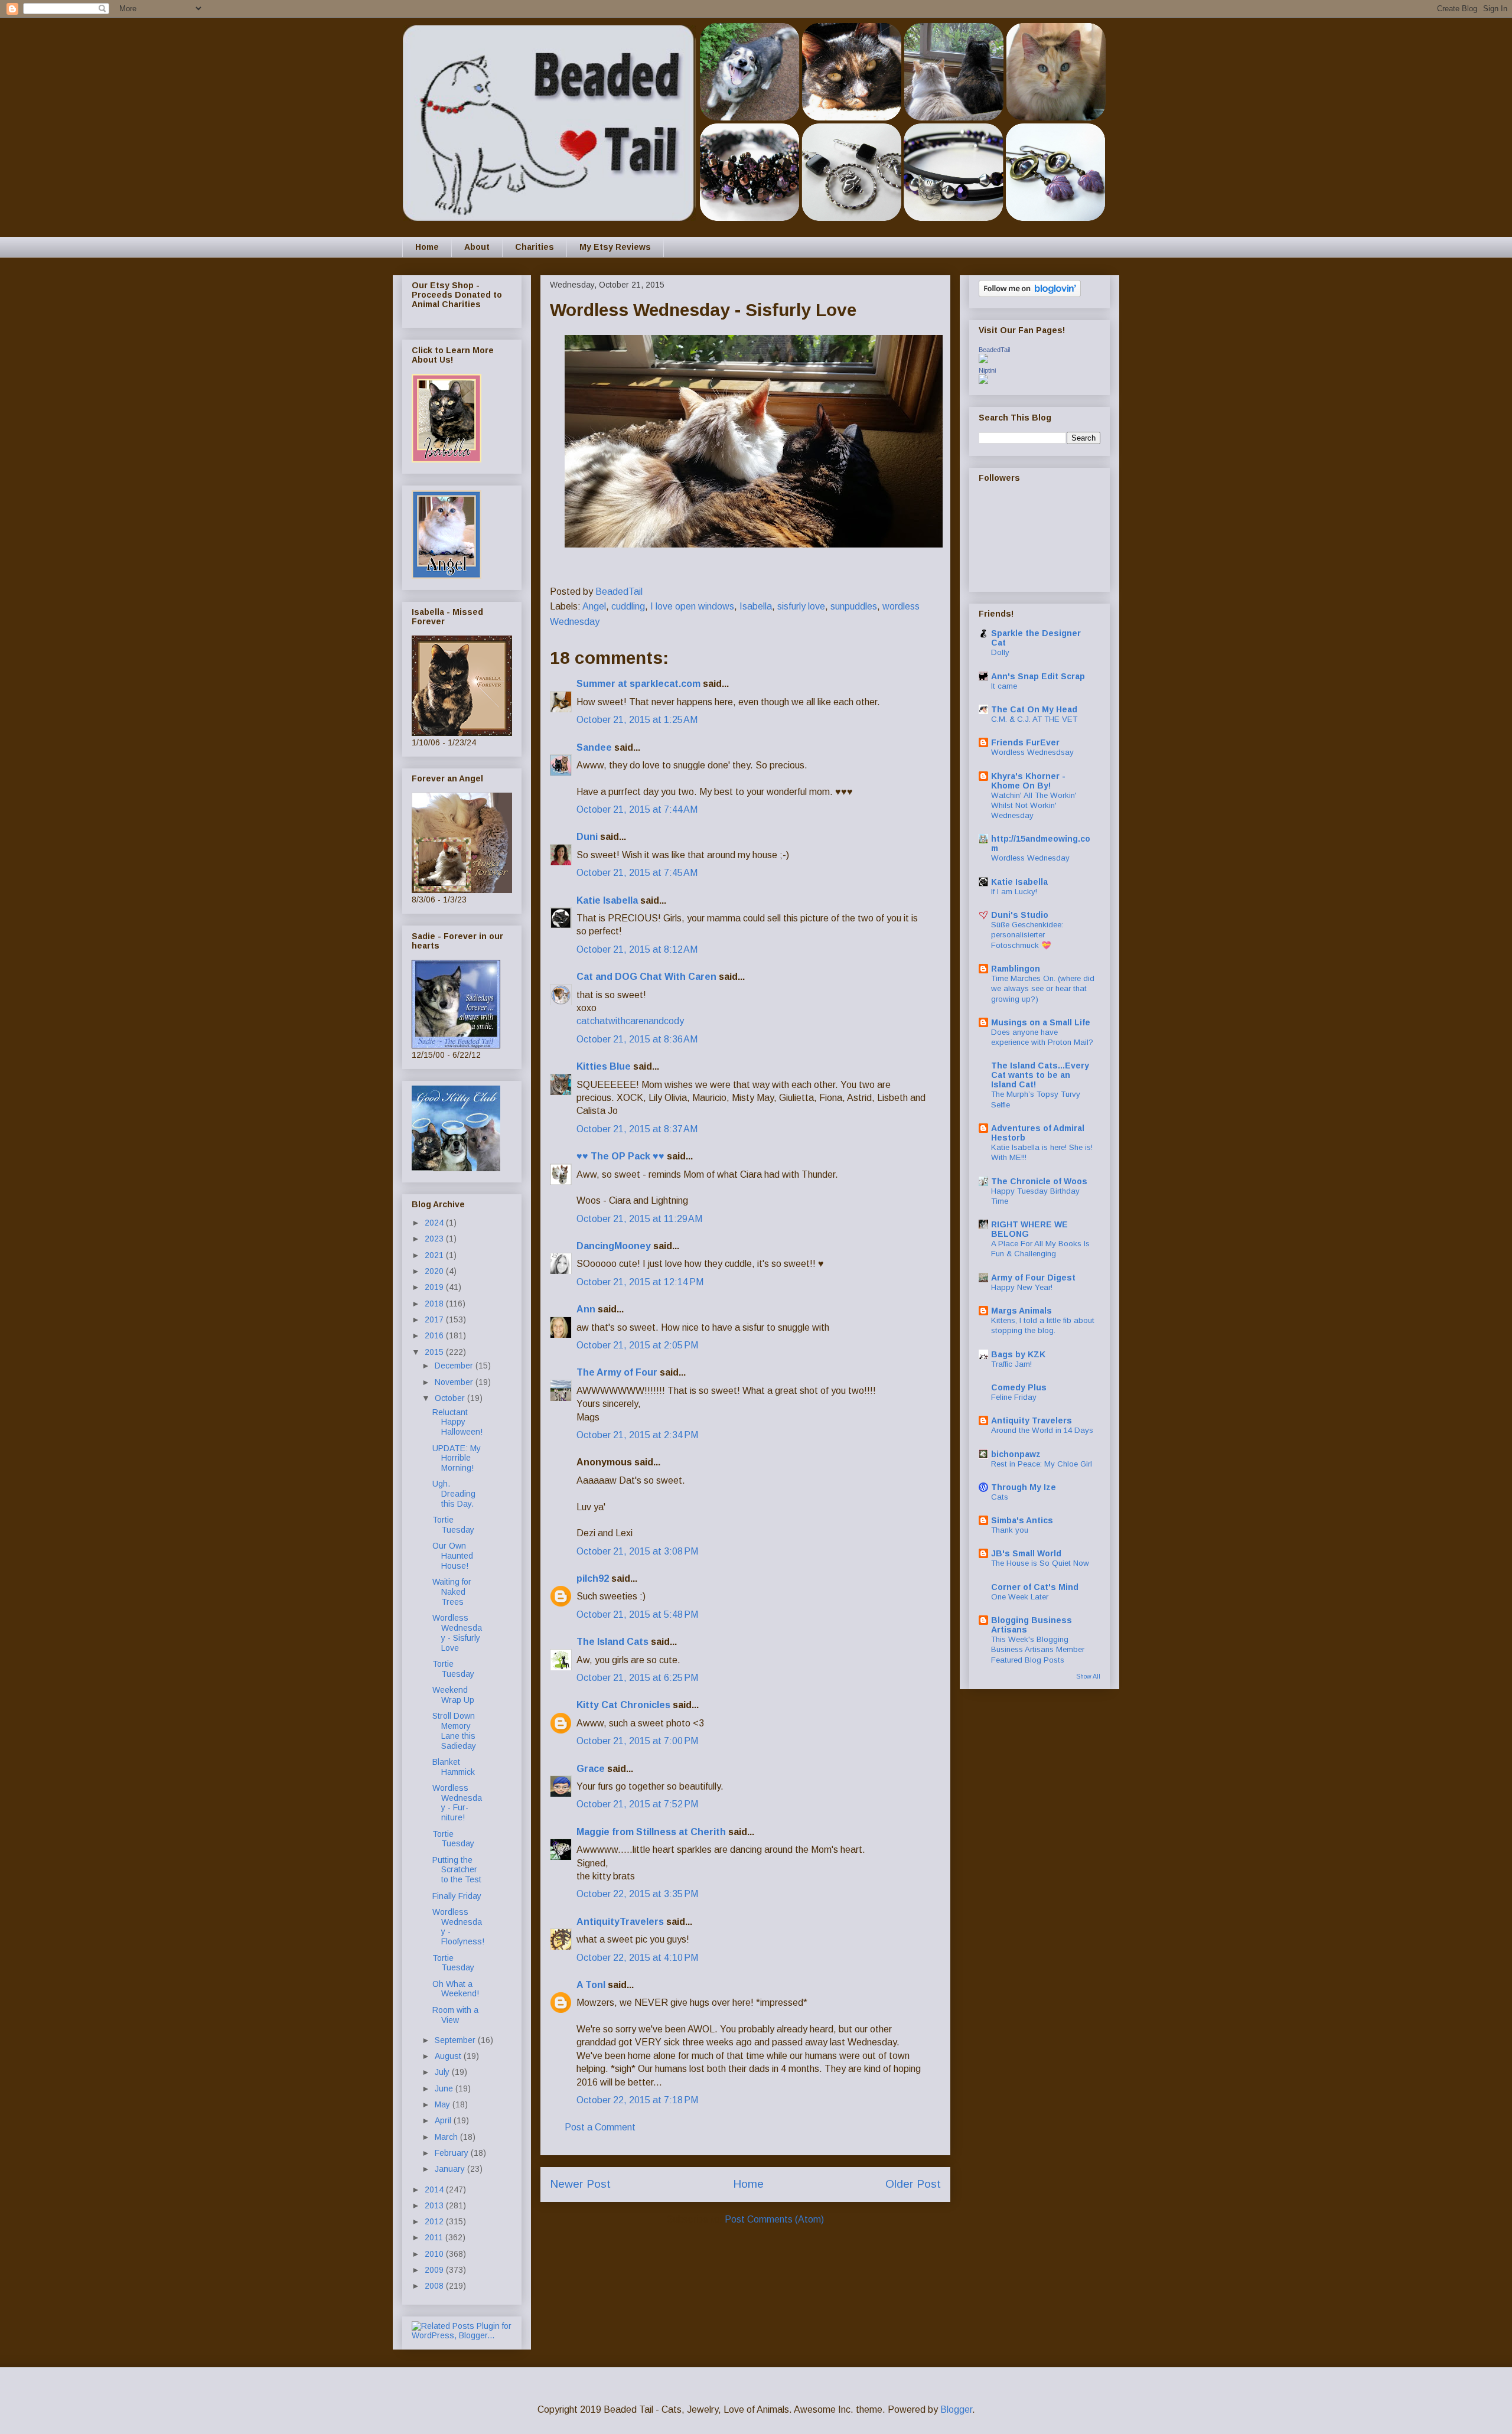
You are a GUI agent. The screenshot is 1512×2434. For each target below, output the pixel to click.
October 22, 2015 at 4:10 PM (637, 1958)
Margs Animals (1021, 1311)
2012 (435, 2221)
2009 (435, 2270)
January (451, 2169)
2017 (435, 1319)
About (477, 247)
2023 (435, 1239)
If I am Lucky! (1014, 892)
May (444, 2104)
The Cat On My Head (1034, 709)
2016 (435, 1335)
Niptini (987, 370)
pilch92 (593, 1578)
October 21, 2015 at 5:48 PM (637, 1614)
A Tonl (591, 1985)
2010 (435, 2254)
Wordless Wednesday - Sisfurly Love (457, 1633)
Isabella (756, 606)
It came (1004, 686)
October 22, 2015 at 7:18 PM (637, 2100)
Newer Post (580, 2184)
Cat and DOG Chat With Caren (646, 977)
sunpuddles (854, 606)
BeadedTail (994, 350)
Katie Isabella (607, 900)
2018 (435, 1304)
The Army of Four (617, 1372)
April (444, 2120)
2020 (435, 1271)
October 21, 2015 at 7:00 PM (637, 1741)
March (447, 2137)
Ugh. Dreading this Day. (454, 1494)
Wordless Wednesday (1030, 858)
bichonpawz (1016, 1454)
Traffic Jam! (1011, 1364)
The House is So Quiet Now (1040, 1563)
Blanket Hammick (454, 1767)
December (455, 1366)
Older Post (913, 2184)
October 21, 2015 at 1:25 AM (637, 720)
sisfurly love (801, 606)
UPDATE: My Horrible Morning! (457, 1458)
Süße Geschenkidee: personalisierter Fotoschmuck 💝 (1027, 935)
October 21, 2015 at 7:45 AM (637, 873)
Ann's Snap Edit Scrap (1038, 676)
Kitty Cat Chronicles (623, 1705)
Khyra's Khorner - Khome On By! (1028, 781)
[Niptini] (983, 381)
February (453, 2153)
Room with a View (455, 2015)
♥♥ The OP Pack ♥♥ (620, 1156)
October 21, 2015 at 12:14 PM (640, 1282)
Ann (586, 1309)
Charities (535, 247)
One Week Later (1020, 1597)
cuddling (628, 606)
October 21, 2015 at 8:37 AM (637, 1129)
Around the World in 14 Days (1042, 1430)
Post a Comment (600, 2127)
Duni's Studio (1020, 915)
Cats (1000, 1497)
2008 (435, 2286)
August (449, 2056)
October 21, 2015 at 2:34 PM (637, 1435)
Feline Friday (1014, 1397)
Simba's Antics (1022, 1520)
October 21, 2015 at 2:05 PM (637, 1345)
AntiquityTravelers (620, 1922)
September (456, 2040)
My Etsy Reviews (615, 247)
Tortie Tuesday (453, 1525)
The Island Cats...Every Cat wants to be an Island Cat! (1040, 1075)
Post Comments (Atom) (774, 2219)
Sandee (594, 747)
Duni (587, 837)
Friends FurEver (1025, 742)
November (455, 1382)
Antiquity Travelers (1032, 1420)
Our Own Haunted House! (453, 1556)
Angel (594, 606)
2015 (435, 1352)
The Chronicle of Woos (1039, 1181)
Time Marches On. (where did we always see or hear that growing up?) (1043, 989)
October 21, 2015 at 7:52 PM (637, 1804)
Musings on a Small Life (1041, 1022)
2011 (435, 2237)
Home (427, 247)
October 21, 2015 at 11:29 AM (639, 1219)
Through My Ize (1024, 1487)
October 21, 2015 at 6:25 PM (637, 1678)
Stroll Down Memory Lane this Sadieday (454, 1731)
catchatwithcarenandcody (630, 1021)
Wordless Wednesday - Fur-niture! (457, 1803)
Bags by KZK (1018, 1354)
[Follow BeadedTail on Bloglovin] (1030, 294)
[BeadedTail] (983, 360)
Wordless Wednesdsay (1032, 752)
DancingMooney (614, 1246)
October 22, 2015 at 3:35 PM (637, 1894)
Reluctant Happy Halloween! (457, 1422)
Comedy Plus (1019, 1387)
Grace (591, 1769)
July (443, 2072)
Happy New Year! (1022, 1287)
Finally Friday (457, 1896)
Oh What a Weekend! (456, 1989)
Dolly (1000, 652)
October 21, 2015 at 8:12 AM (637, 949)
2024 (435, 1223)
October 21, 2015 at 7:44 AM (637, 809)
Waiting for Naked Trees (452, 1592)
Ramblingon (1016, 969)
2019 (435, 1287)
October (451, 1398)
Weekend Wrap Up (453, 1695)
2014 (435, 2189)
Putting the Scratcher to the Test (457, 1870)
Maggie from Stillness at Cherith (651, 1832)
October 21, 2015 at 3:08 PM (637, 1551)
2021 (435, 1255)
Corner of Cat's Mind (1035, 1587)
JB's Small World (1026, 1553)
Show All (1088, 1676)
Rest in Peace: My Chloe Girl (1042, 1464)
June (445, 2088)
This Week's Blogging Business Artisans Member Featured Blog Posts (1038, 1650)
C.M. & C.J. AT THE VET (1034, 719)
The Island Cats (612, 1642)
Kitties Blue (604, 1066)
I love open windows (692, 606)
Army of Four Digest (1033, 1278)
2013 (435, 2205)
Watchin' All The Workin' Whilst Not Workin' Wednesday (1034, 806)
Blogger (956, 2409)
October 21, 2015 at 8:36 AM (637, 1039)
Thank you (1010, 1530)
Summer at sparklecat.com (638, 684)
